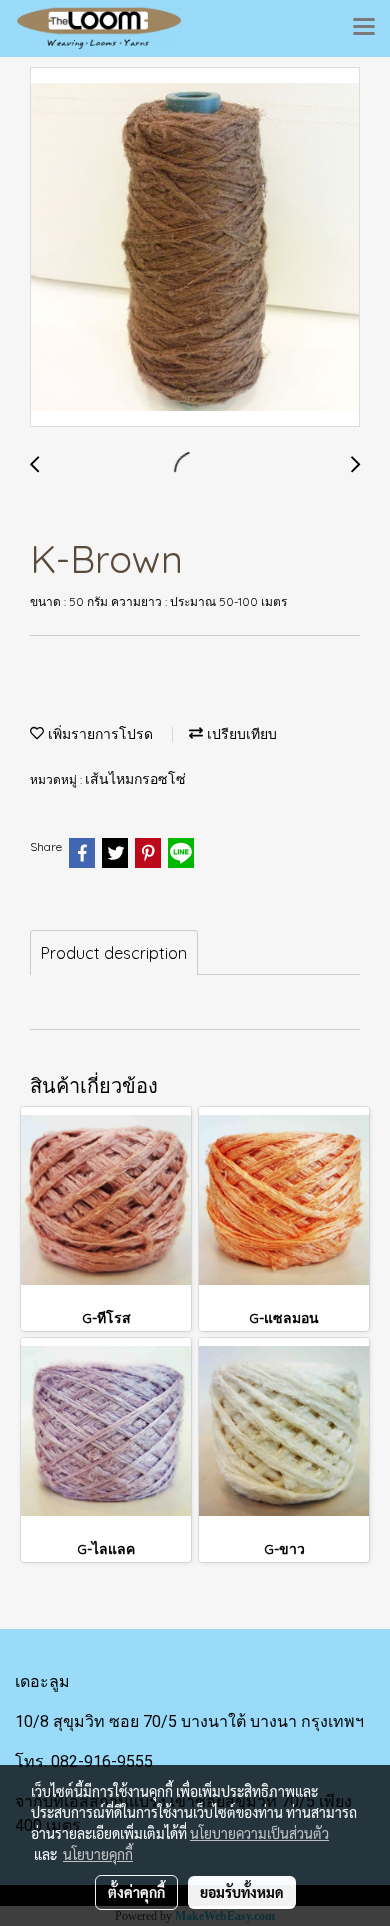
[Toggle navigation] (364, 28)
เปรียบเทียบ (240, 734)
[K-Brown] (195, 248)
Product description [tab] (114, 953)
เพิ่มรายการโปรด (98, 734)
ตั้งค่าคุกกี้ (136, 1892)
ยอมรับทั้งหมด (242, 1892)
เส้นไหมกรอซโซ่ (135, 779)
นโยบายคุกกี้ (98, 1854)
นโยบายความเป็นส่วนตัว (259, 1833)
